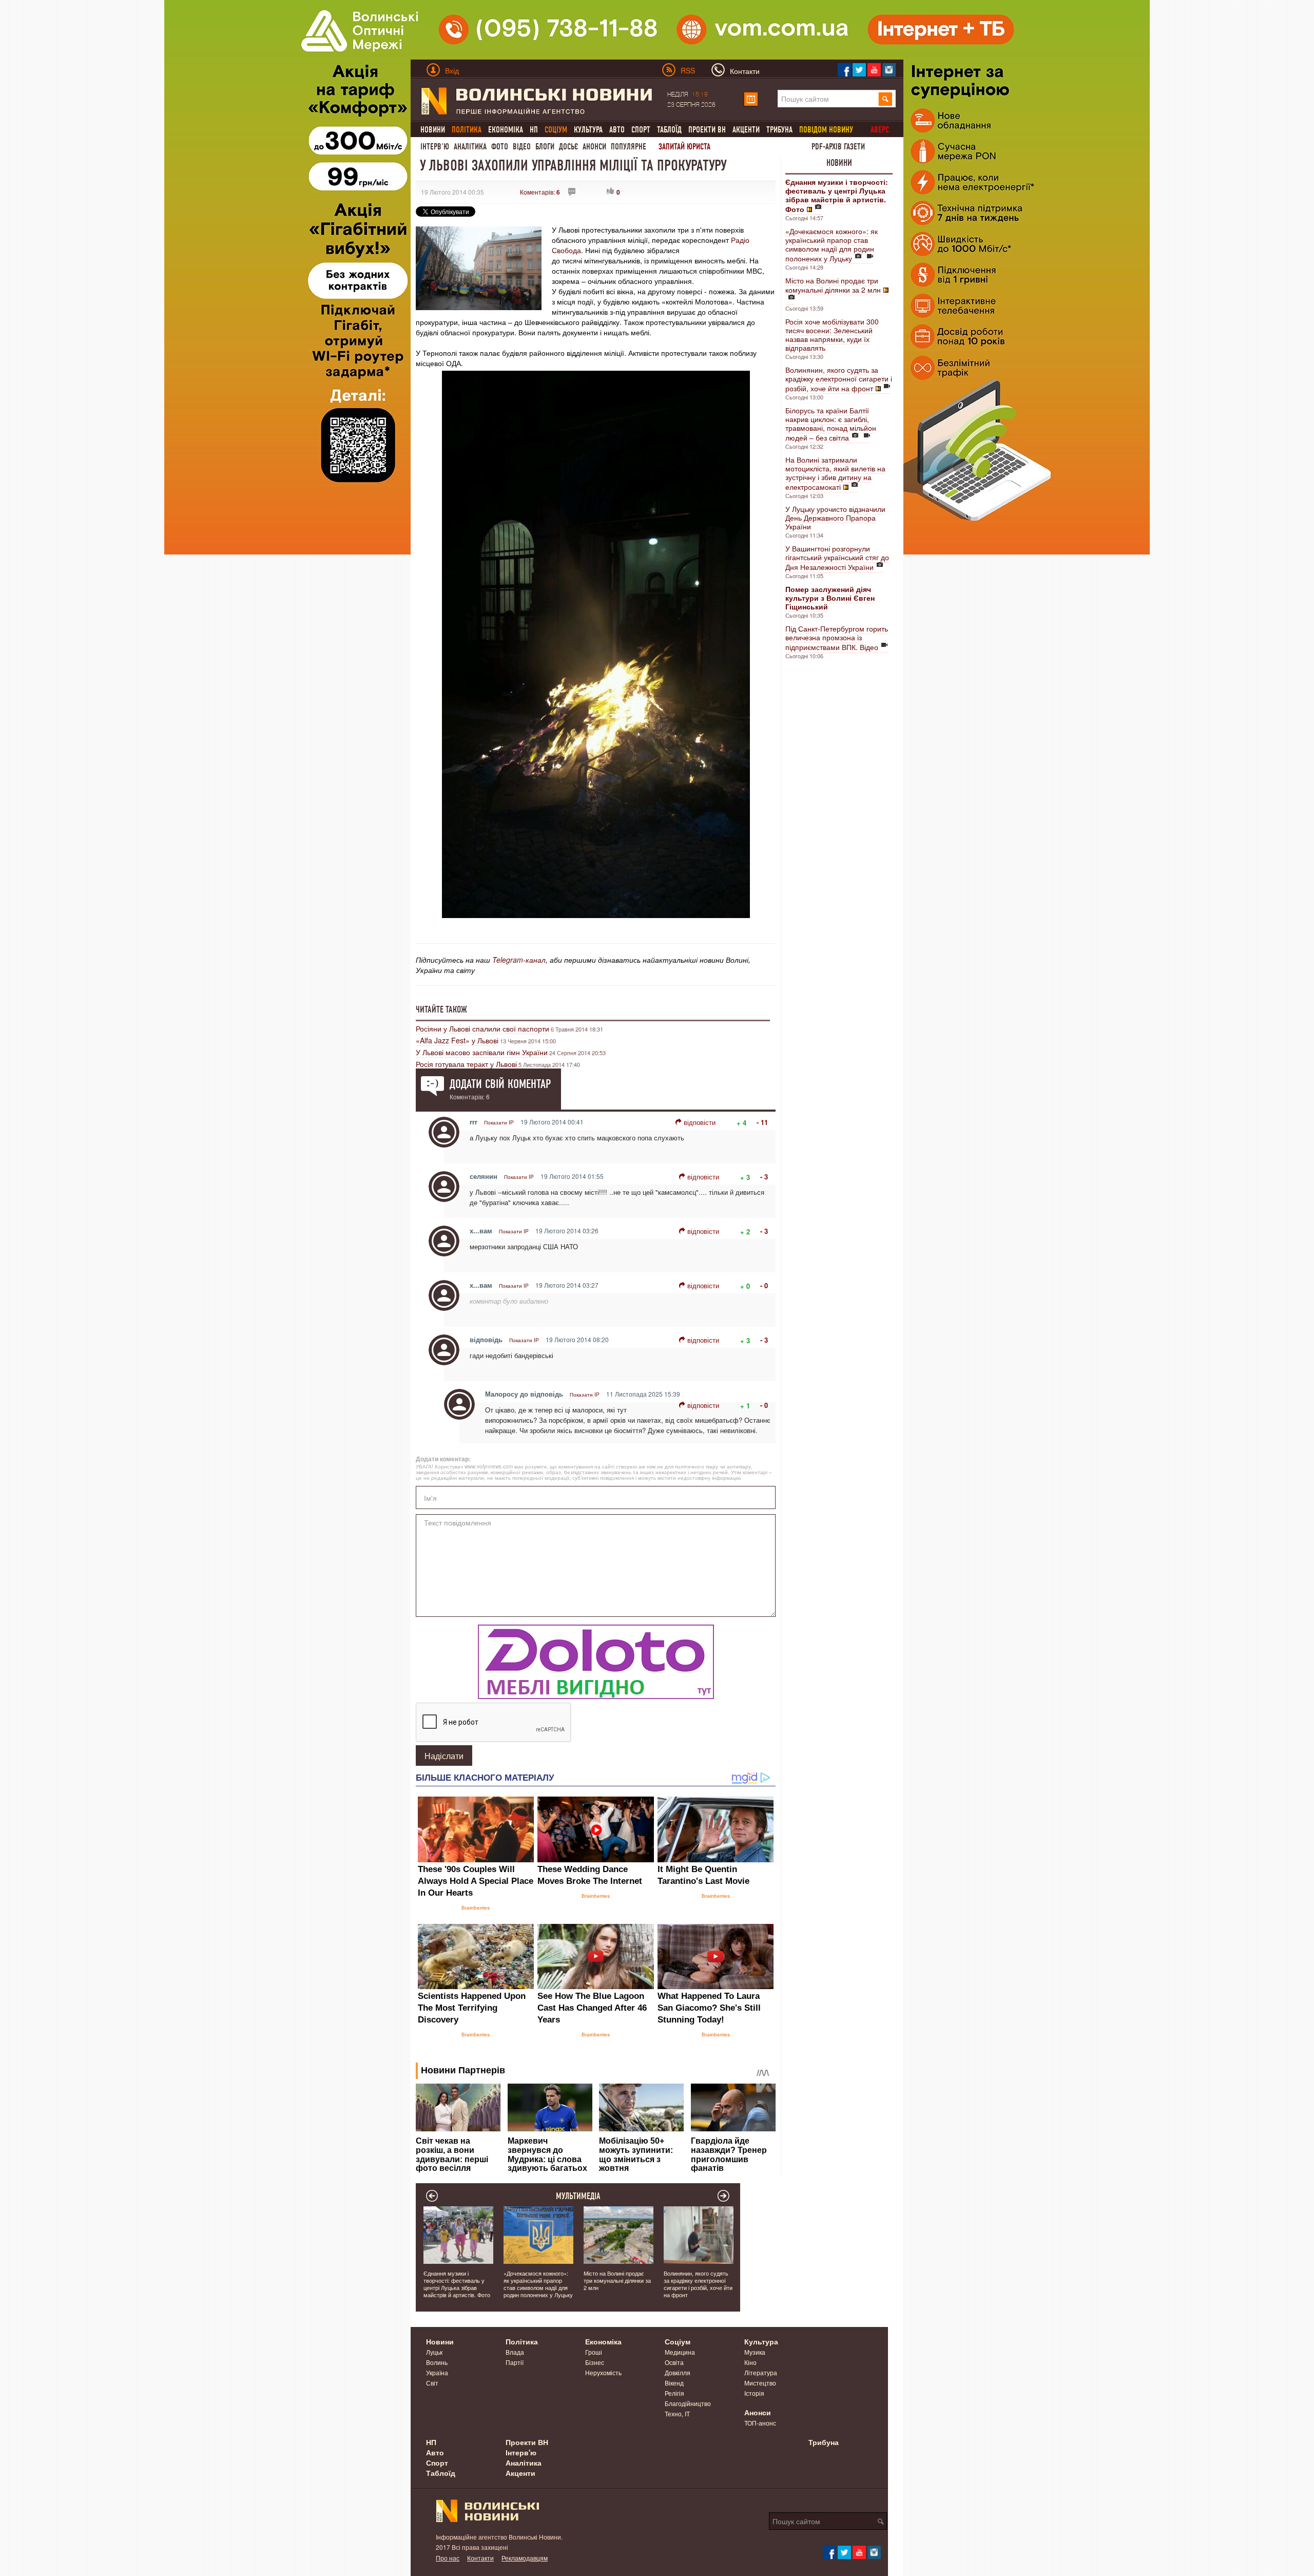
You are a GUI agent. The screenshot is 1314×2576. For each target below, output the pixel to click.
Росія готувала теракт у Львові (466, 1064)
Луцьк (434, 2352)
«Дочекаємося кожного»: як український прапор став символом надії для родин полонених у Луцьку (832, 245)
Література (761, 2372)
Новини (433, 130)
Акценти (746, 130)
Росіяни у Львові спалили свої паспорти (482, 1028)
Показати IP (499, 1122)
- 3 (764, 1177)
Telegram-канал (519, 960)
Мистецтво (760, 2383)
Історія (754, 2393)
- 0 (764, 1285)
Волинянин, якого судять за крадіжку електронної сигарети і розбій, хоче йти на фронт (839, 379)
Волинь (437, 2362)
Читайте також (441, 1009)
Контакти (480, 2558)
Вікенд (674, 2383)
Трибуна (779, 130)
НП (534, 130)
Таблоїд (669, 130)
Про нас (448, 2558)
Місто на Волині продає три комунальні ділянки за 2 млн (833, 285)
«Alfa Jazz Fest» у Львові (457, 1040)
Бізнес (595, 2362)
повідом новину (826, 130)
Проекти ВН (707, 130)
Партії (515, 2362)
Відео (522, 147)
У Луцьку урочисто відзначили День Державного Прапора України (835, 518)
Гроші (594, 2352)
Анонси (594, 147)
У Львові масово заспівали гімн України (482, 1052)
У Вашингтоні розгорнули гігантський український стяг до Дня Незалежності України (837, 558)
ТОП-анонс (760, 2423)
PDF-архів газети (838, 147)
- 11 (762, 1122)
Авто (617, 130)
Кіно (750, 2362)
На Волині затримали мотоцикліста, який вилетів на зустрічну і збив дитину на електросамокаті (835, 473)
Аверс (880, 130)
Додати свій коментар (500, 1084)
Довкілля (678, 2372)
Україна (437, 2372)
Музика (755, 2352)
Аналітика (470, 147)
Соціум (678, 2341)
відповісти (700, 1122)
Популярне (629, 147)
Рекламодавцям (525, 2558)
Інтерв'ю (435, 147)
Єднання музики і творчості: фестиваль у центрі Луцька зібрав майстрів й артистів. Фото (457, 2284)
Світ (432, 2383)
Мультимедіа (578, 2196)
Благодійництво (688, 2403)
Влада (515, 2352)
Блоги (545, 147)
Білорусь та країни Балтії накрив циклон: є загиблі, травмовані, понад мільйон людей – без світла (831, 424)
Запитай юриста (684, 147)
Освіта (674, 2362)
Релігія (674, 2393)
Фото (500, 147)
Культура (588, 130)
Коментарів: (540, 192)
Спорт (641, 130)
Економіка (506, 130)
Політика (522, 2341)
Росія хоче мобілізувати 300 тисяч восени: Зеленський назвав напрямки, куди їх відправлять (832, 335)
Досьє (568, 147)
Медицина (680, 2352)
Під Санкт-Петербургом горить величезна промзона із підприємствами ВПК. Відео (837, 638)
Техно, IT (677, 2413)
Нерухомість (603, 2372)
